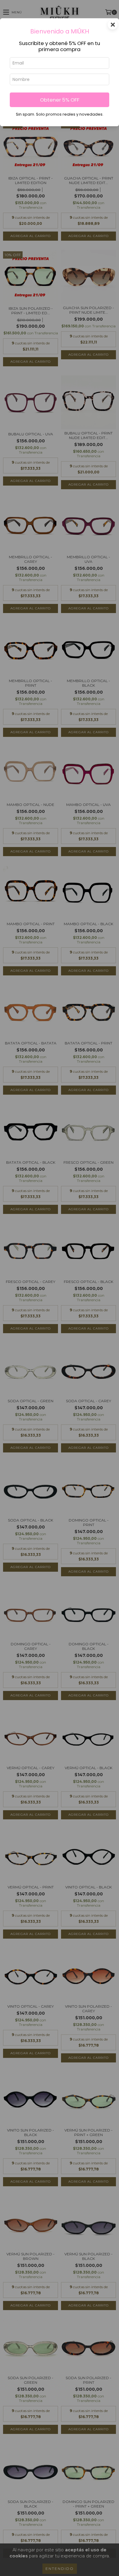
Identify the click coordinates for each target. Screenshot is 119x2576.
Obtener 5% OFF (60, 100)
